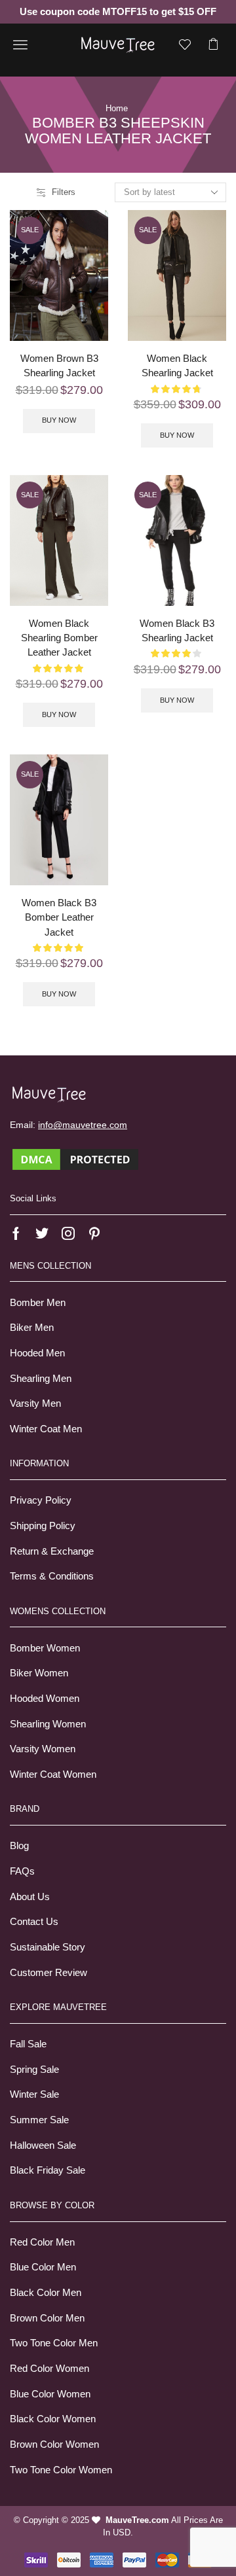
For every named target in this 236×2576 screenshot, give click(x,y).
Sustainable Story (48, 1947)
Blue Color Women (50, 2394)
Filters (64, 192)
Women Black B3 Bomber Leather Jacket (59, 917)
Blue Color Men (43, 2267)
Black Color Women (53, 2419)
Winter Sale (34, 2094)
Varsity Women (43, 1749)
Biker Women (39, 1673)
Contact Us (34, 1922)
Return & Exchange (52, 1551)
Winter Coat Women (53, 1774)
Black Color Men (46, 2293)
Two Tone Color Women (61, 2470)
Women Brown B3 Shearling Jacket (59, 366)
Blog (19, 1846)
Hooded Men (37, 1353)
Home (117, 108)
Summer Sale (39, 2120)
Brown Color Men (47, 2318)
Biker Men (32, 1328)
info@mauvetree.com (83, 1125)
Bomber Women (45, 1648)
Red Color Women (49, 2369)
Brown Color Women (54, 2444)
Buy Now (59, 420)
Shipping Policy (43, 1526)
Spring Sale (34, 2070)
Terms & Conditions (52, 1576)
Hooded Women (45, 1699)
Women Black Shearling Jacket (177, 366)
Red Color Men (42, 2242)
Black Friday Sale (48, 2170)
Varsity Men (35, 1403)
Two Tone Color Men (54, 2343)
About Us (30, 1897)
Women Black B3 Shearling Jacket (177, 631)
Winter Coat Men (46, 1429)
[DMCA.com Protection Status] (75, 1159)
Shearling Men (41, 1379)
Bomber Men (38, 1303)
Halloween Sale (43, 2145)
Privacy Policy (41, 1500)
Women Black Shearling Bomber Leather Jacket (59, 638)
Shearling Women (48, 1724)
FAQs (22, 1871)
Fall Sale (28, 2044)
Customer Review (49, 1973)
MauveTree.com (137, 2520)
